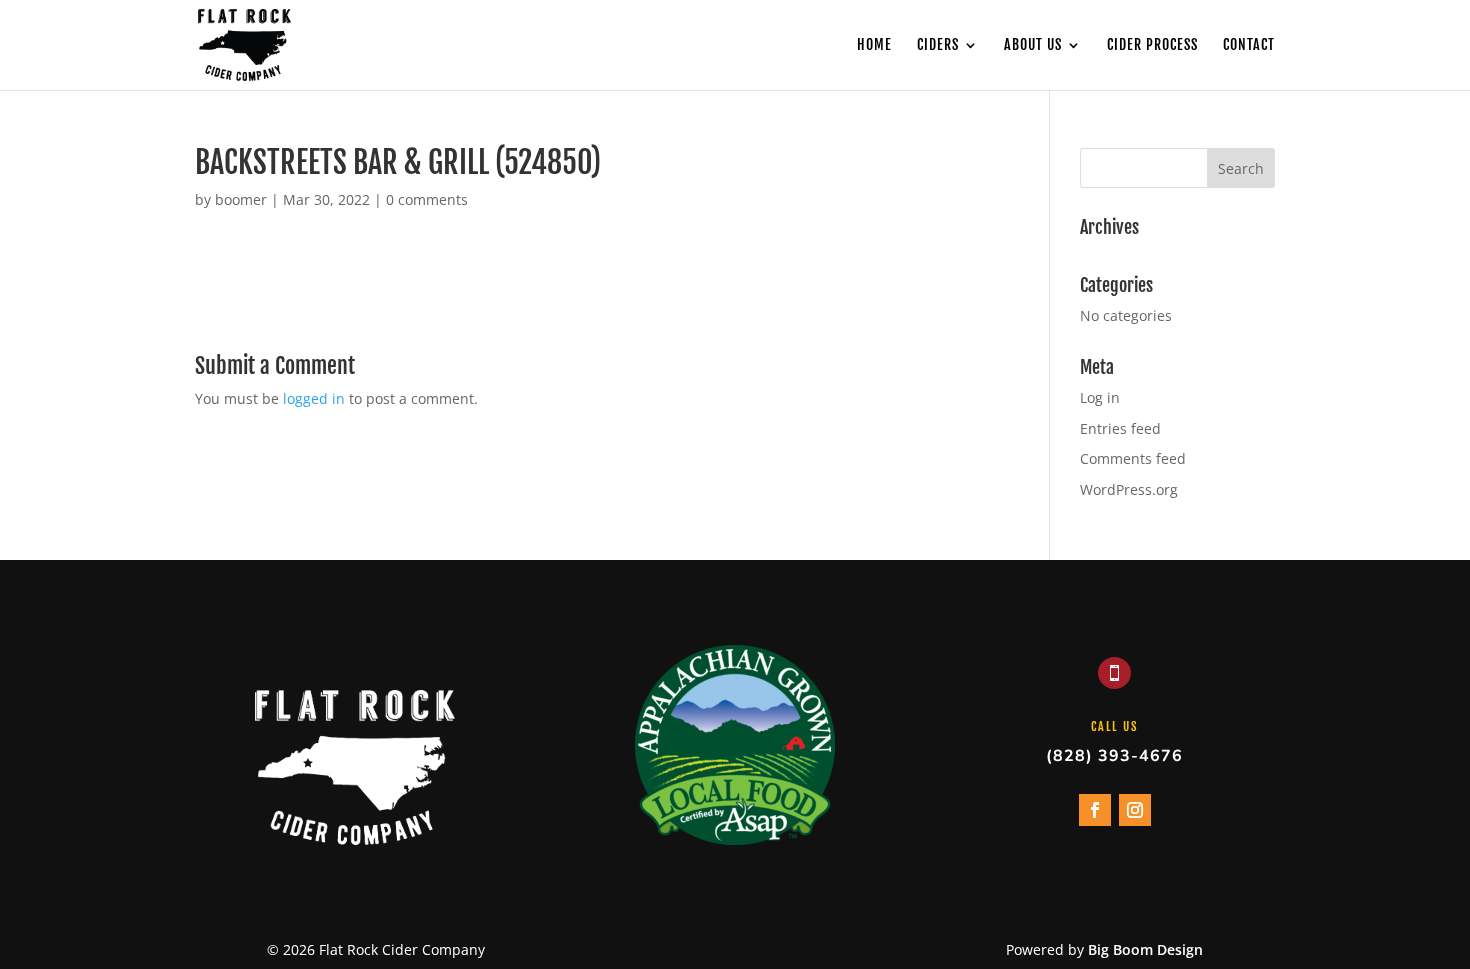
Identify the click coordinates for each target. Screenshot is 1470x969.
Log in (1100, 397)
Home (874, 45)
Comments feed (1133, 458)
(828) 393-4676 (1114, 756)
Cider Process (1152, 45)
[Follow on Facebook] (1095, 810)
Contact (1249, 45)
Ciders (938, 45)
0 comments (427, 199)
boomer (241, 199)
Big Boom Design (1145, 949)
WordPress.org (1129, 489)
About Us (1033, 45)
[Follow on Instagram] (1135, 810)
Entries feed (1120, 428)
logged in (314, 398)
